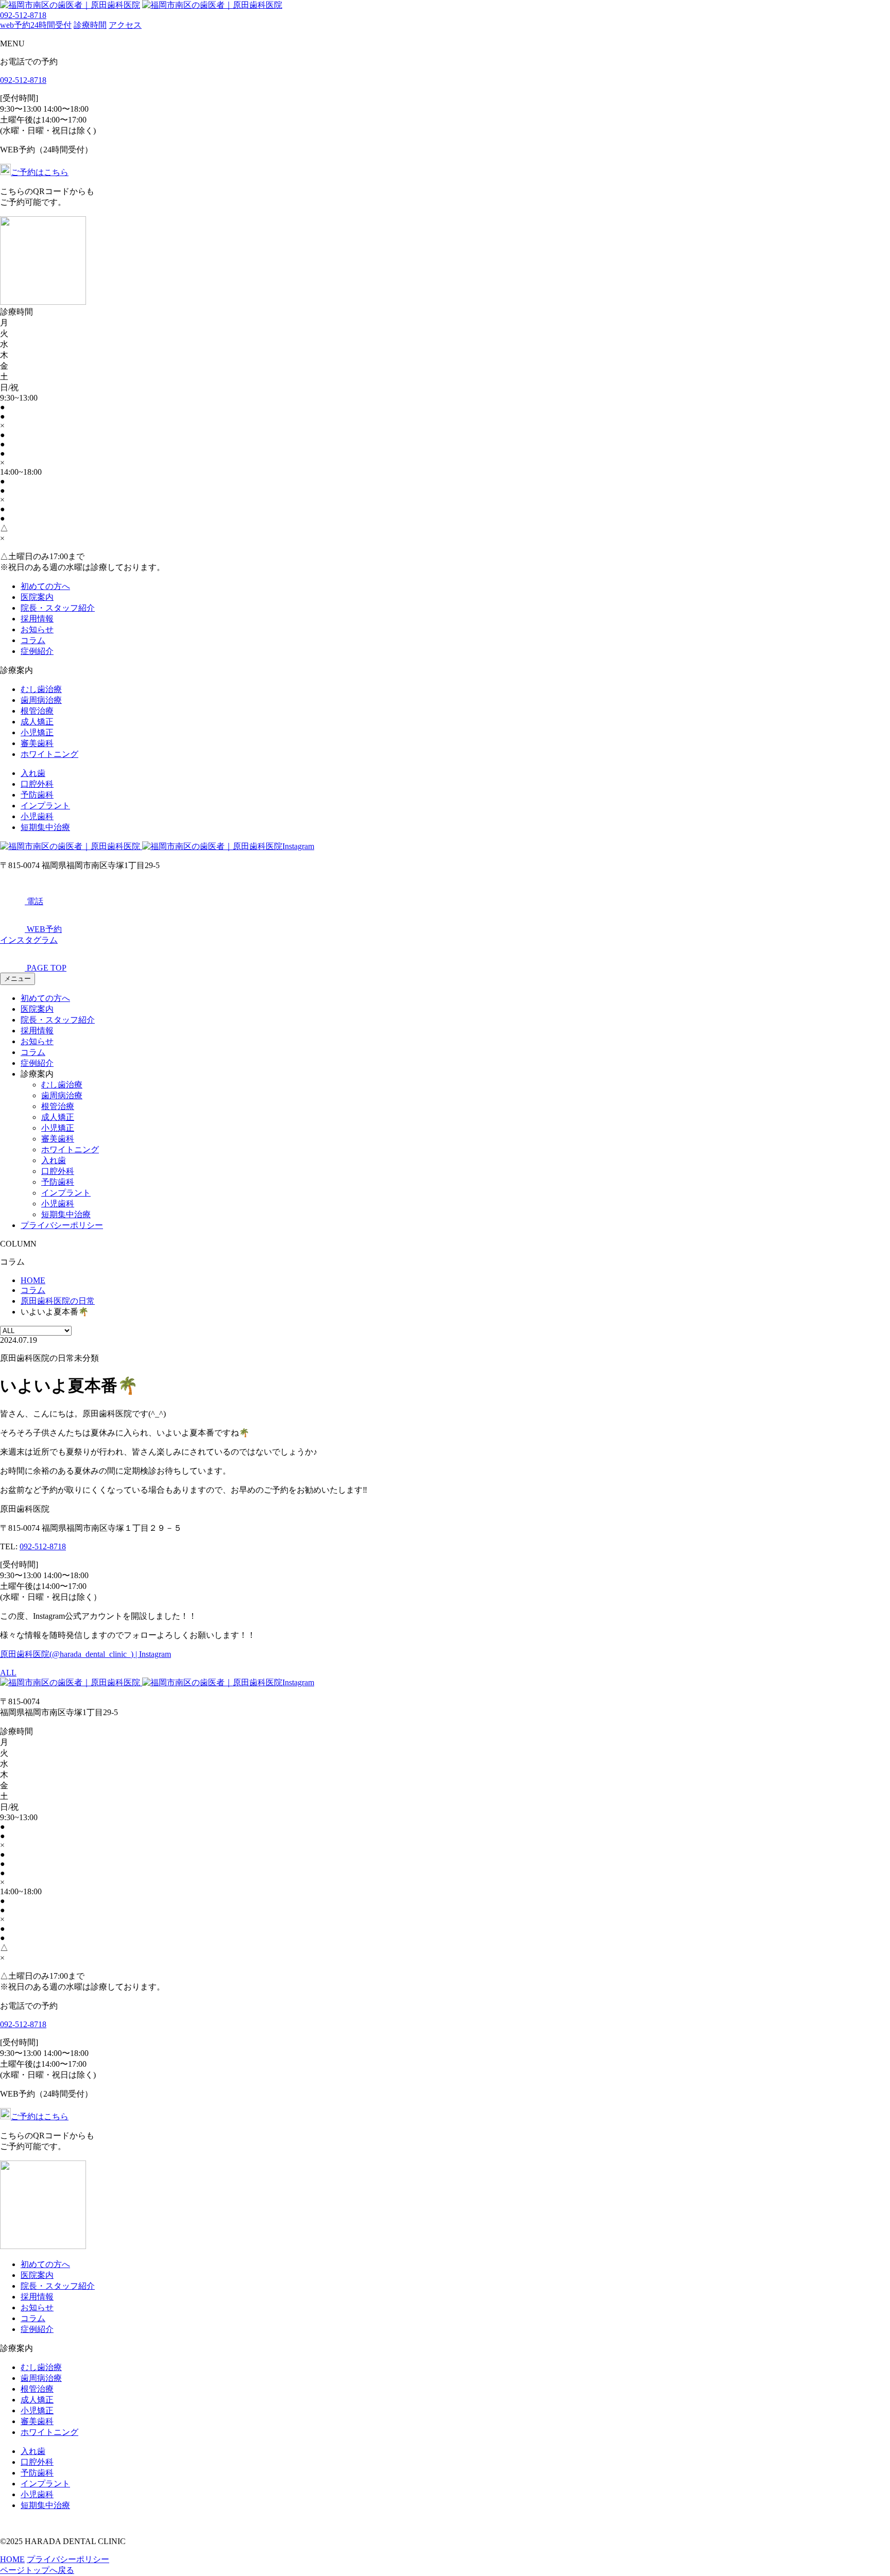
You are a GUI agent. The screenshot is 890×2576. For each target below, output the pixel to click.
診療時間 (90, 25)
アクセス (125, 25)
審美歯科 (37, 743)
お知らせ (37, 629)
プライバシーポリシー (62, 1225)
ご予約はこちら (40, 172)
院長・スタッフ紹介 (58, 608)
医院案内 (37, 597)
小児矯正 (37, 732)
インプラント (45, 806)
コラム (33, 640)
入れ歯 (33, 773)
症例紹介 (37, 651)
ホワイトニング (49, 754)
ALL (8, 1673)
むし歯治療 (41, 689)
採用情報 (37, 619)
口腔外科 (37, 784)
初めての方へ (45, 586)
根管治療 (37, 711)
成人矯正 (37, 722)
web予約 (36, 25)
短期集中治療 (45, 827)
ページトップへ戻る (37, 2570)
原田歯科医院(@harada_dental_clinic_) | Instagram (85, 1654)
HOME (12, 2559)
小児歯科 (37, 816)
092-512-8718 (23, 15)
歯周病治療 (41, 700)
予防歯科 (37, 795)
